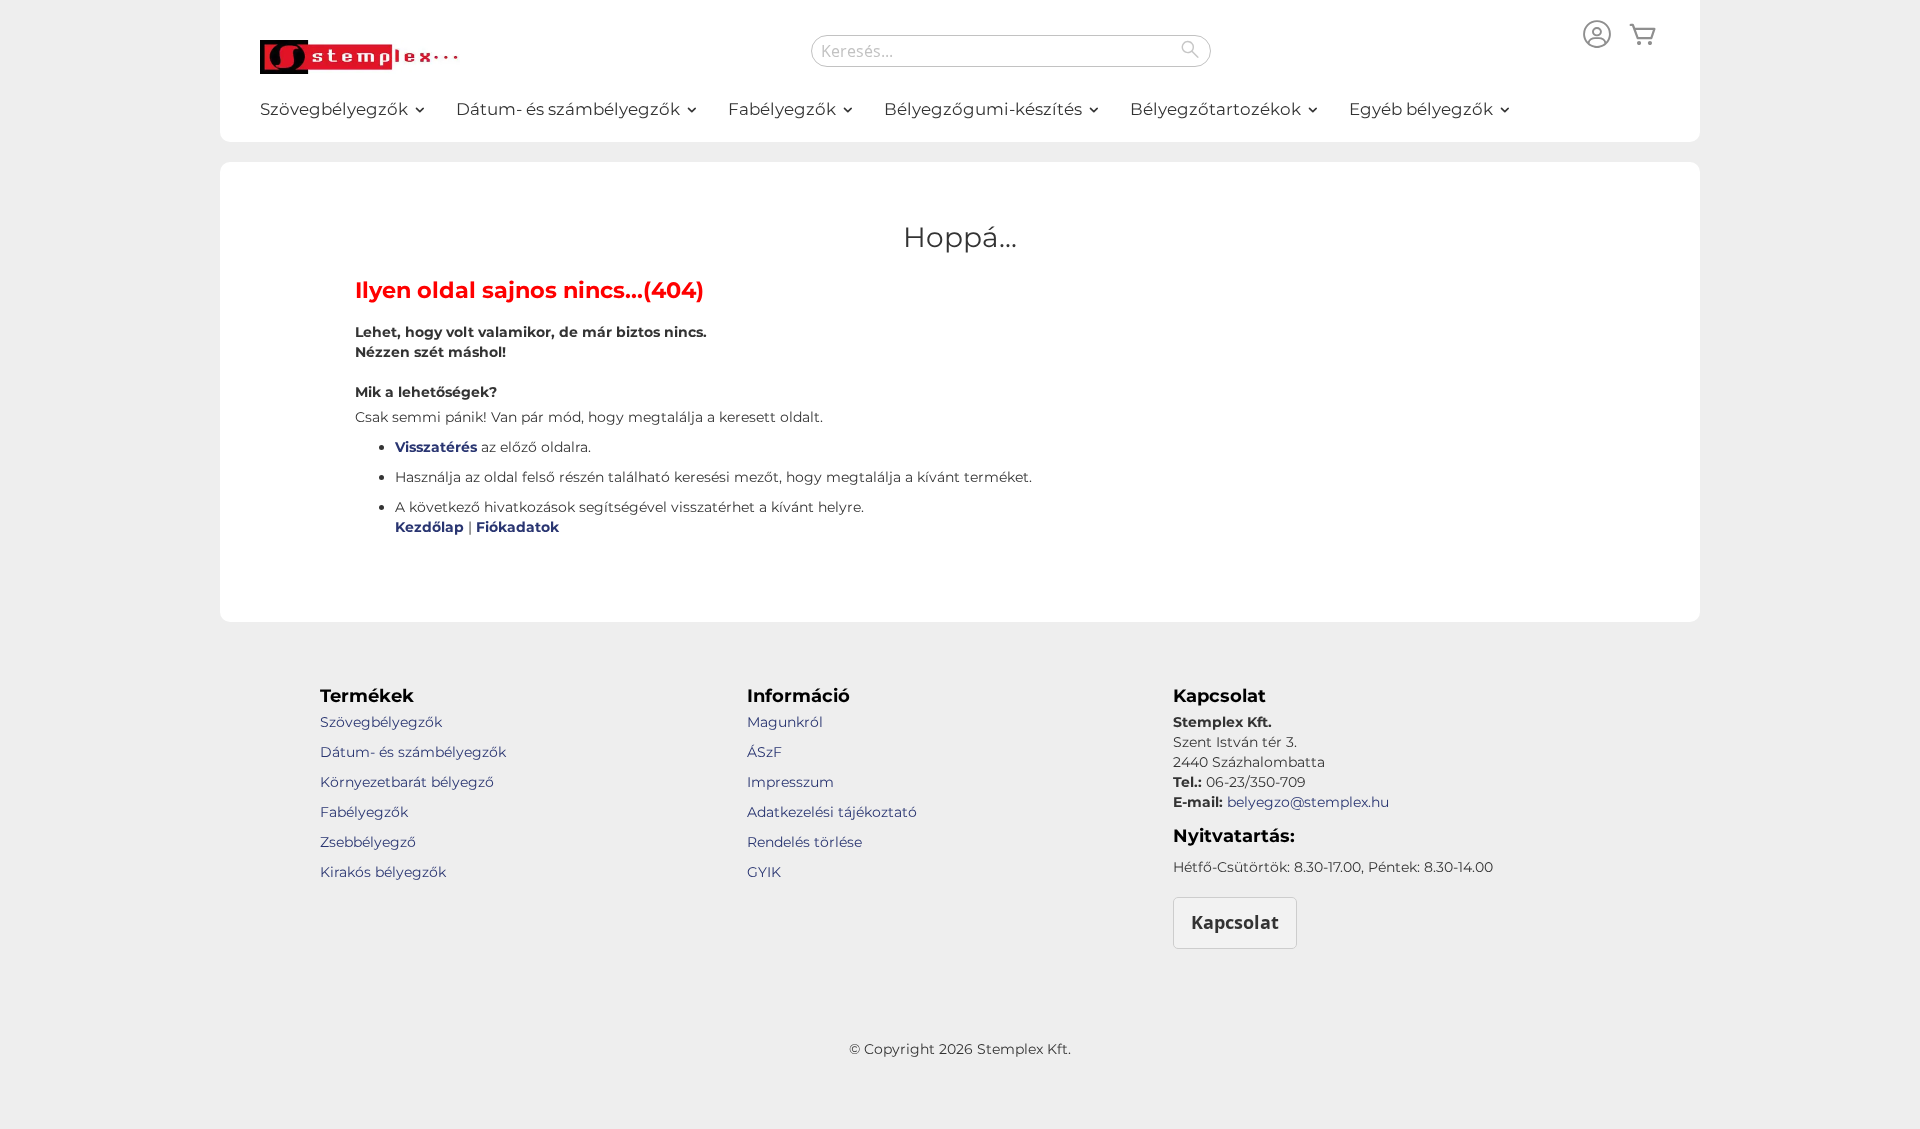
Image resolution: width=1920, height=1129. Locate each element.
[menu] (960, 109)
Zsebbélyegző (368, 842)
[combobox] (1011, 51)
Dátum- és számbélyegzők (413, 752)
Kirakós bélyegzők (383, 872)
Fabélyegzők (364, 812)
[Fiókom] (1597, 36)
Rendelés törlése (804, 842)
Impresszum (790, 782)
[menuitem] (335, 109)
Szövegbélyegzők (381, 722)
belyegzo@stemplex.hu (1308, 802)
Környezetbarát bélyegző (407, 782)
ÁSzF (764, 752)
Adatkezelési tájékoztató (832, 812)
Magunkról (785, 722)
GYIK (764, 872)
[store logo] (360, 57)
